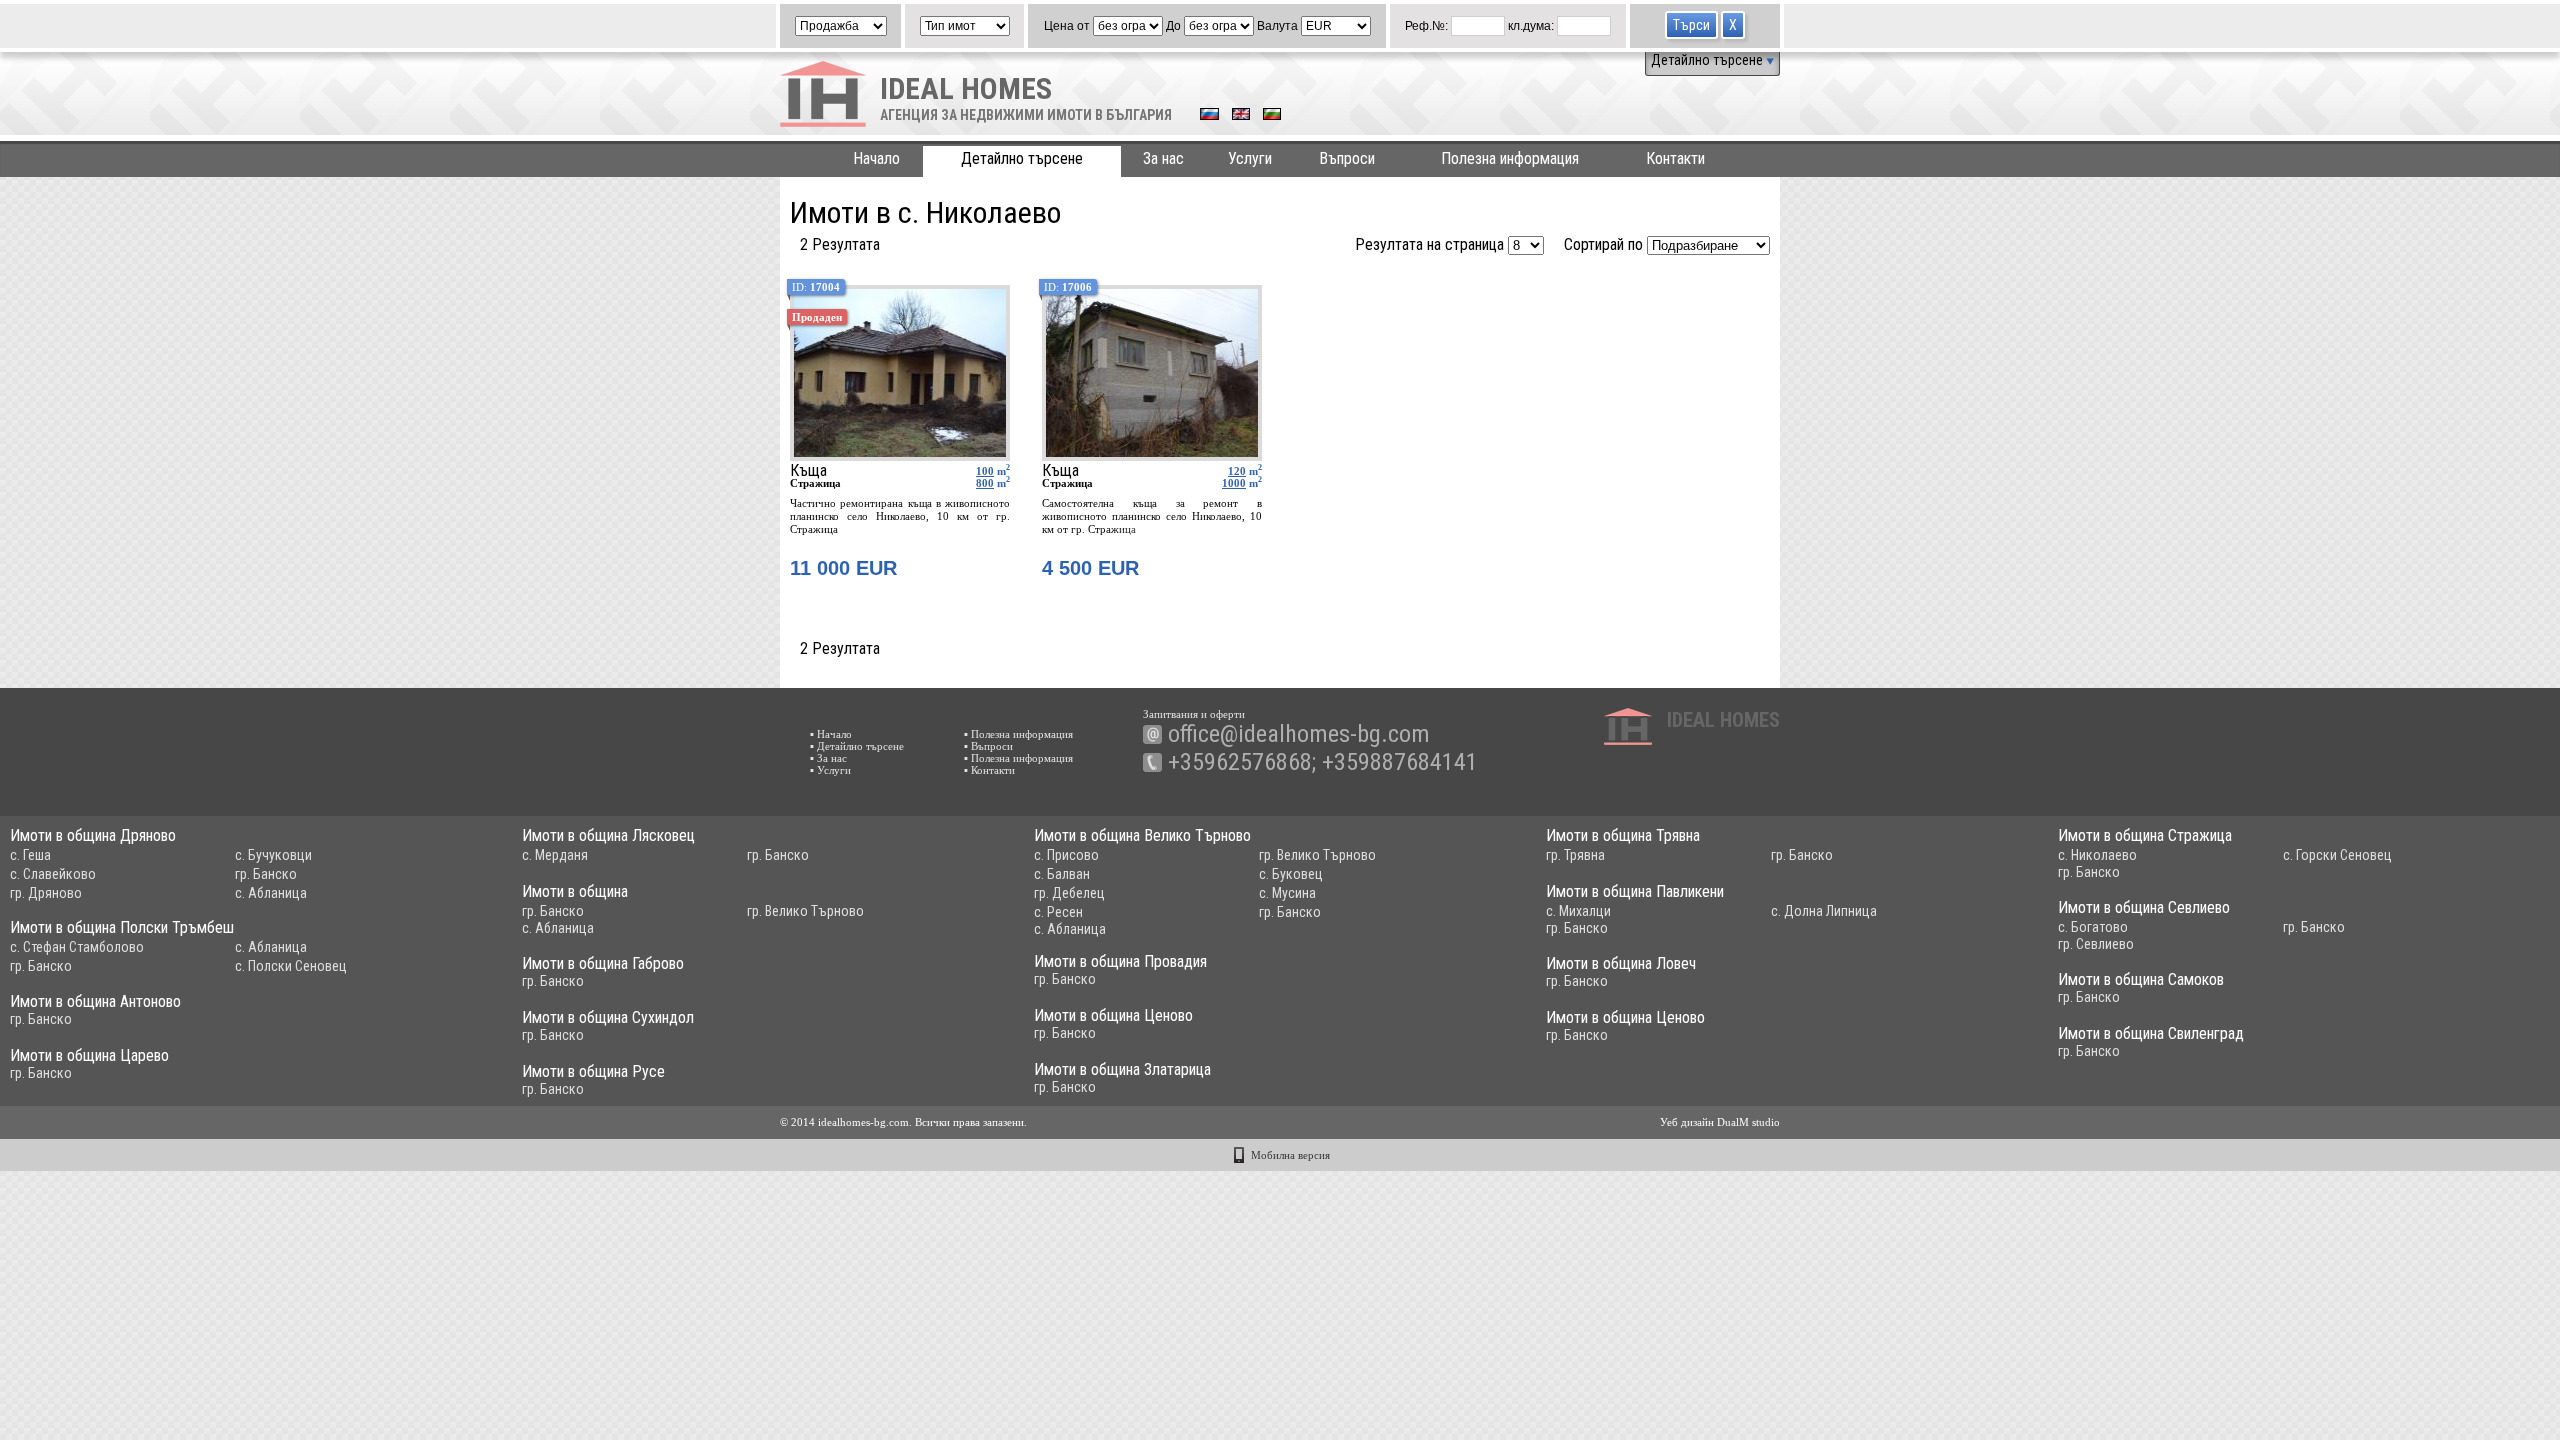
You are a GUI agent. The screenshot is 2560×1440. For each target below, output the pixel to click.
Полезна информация (1510, 158)
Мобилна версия (1290, 1155)
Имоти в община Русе (593, 1071)
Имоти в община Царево (89, 1055)
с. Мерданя (555, 855)
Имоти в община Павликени (1635, 891)
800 (985, 483)
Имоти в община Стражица (2145, 835)
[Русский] (1209, 116)
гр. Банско (266, 874)
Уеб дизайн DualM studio (1720, 1122)
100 (985, 471)
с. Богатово (2093, 927)
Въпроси (1347, 158)
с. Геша (30, 855)
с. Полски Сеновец (291, 966)
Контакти (1675, 158)
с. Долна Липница (1824, 911)
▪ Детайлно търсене (857, 746)
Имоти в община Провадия (1120, 961)
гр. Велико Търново (1317, 855)
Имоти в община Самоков (2141, 979)
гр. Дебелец (1069, 893)
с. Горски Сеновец (2337, 855)
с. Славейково (53, 874)
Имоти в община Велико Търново (1142, 835)
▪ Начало (831, 734)
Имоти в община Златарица (1122, 1069)
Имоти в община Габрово (603, 963)
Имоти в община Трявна (1623, 835)
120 (1237, 471)
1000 (1234, 483)
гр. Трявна (1575, 855)
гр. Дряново (46, 893)
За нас (1163, 158)
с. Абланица (271, 893)
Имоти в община (575, 891)
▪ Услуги (830, 770)
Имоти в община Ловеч (1621, 963)
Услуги (1250, 158)
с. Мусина (1287, 893)
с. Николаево (2097, 855)
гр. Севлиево (2096, 944)
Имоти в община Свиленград (2151, 1033)
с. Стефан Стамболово (77, 947)
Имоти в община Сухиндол (608, 1017)
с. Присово (1066, 855)
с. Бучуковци (273, 855)
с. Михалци (1578, 911)
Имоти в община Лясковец (608, 835)
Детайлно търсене (1708, 60)
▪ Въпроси (988, 746)
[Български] (1272, 116)
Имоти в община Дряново (93, 835)
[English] (1241, 116)
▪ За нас (828, 758)
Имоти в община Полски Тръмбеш (122, 927)
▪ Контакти (989, 770)
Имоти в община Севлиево (2144, 907)
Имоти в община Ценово (1113, 1015)
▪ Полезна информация (1018, 734)
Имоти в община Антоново (95, 1001)
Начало (876, 158)
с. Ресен (1058, 912)
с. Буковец (1291, 874)
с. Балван (1062, 874)
